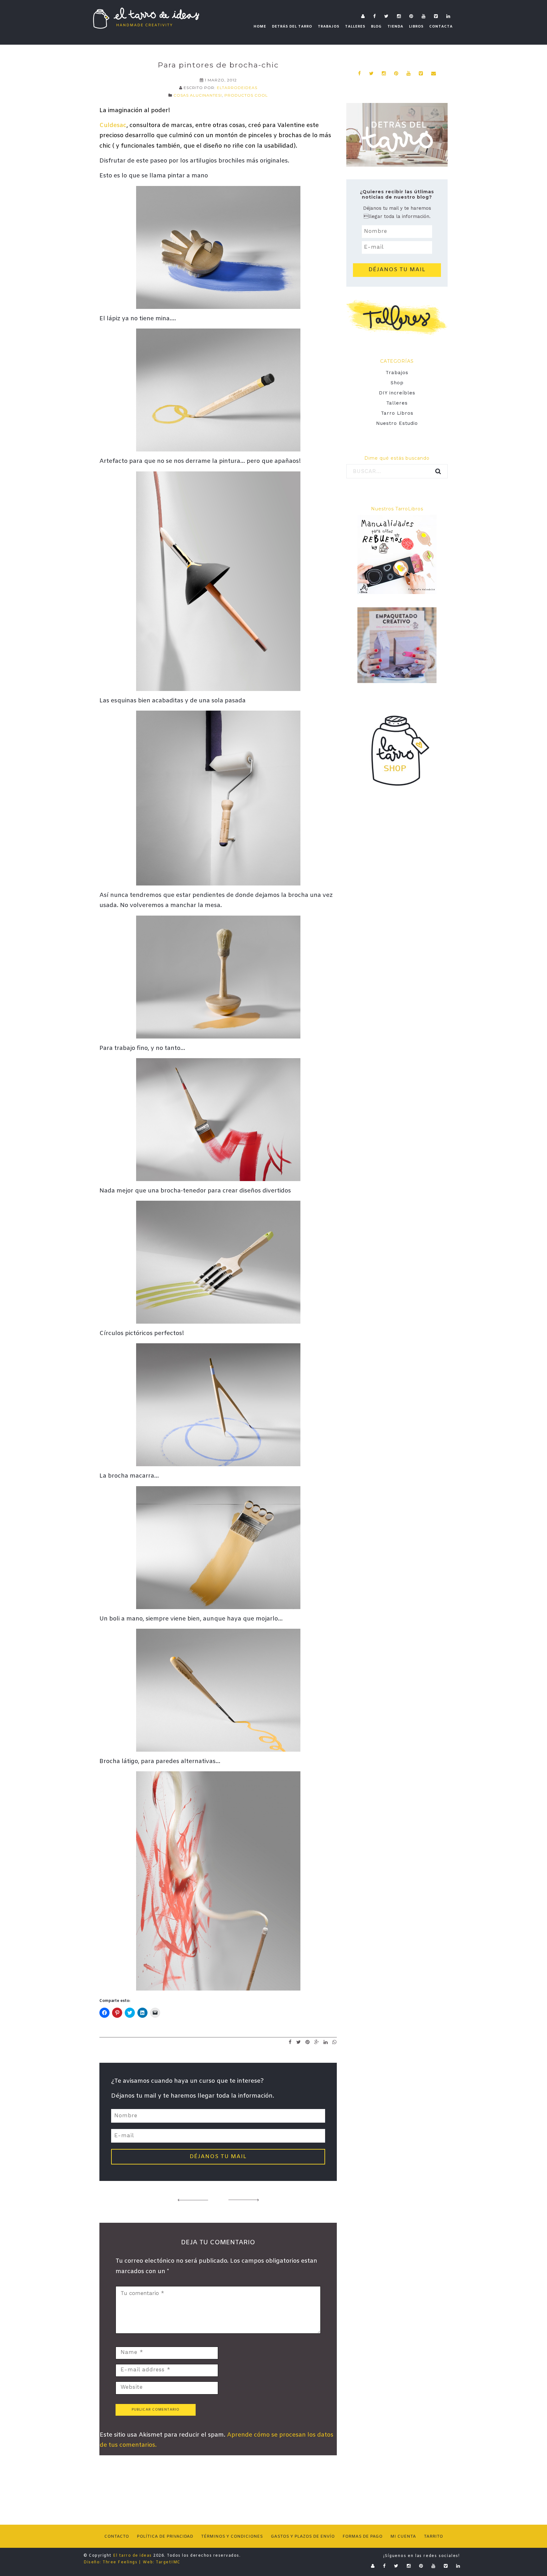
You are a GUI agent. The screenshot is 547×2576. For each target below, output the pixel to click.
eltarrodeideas (237, 88)
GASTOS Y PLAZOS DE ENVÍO (303, 2537)
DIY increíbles (397, 393)
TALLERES (355, 27)
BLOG (376, 27)
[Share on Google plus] (317, 2042)
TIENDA (395, 27)
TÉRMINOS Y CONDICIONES (232, 2537)
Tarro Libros (397, 413)
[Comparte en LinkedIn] (326, 2042)
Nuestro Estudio (397, 423)
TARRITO (433, 2537)
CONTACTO (116, 2537)
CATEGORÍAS (397, 361)
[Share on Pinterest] (308, 2042)
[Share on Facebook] (290, 2042)
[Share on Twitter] (299, 2042)
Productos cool (246, 95)
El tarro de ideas (132, 2556)
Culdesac (113, 125)
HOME (260, 27)
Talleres (397, 403)
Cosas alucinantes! (198, 95)
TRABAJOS (329, 27)
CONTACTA (441, 27)
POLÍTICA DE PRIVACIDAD (165, 2537)
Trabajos (397, 373)
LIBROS (416, 27)
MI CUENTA (403, 2537)
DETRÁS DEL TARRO (292, 27)
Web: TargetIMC (162, 2562)
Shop (397, 383)
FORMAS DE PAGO (362, 2537)
